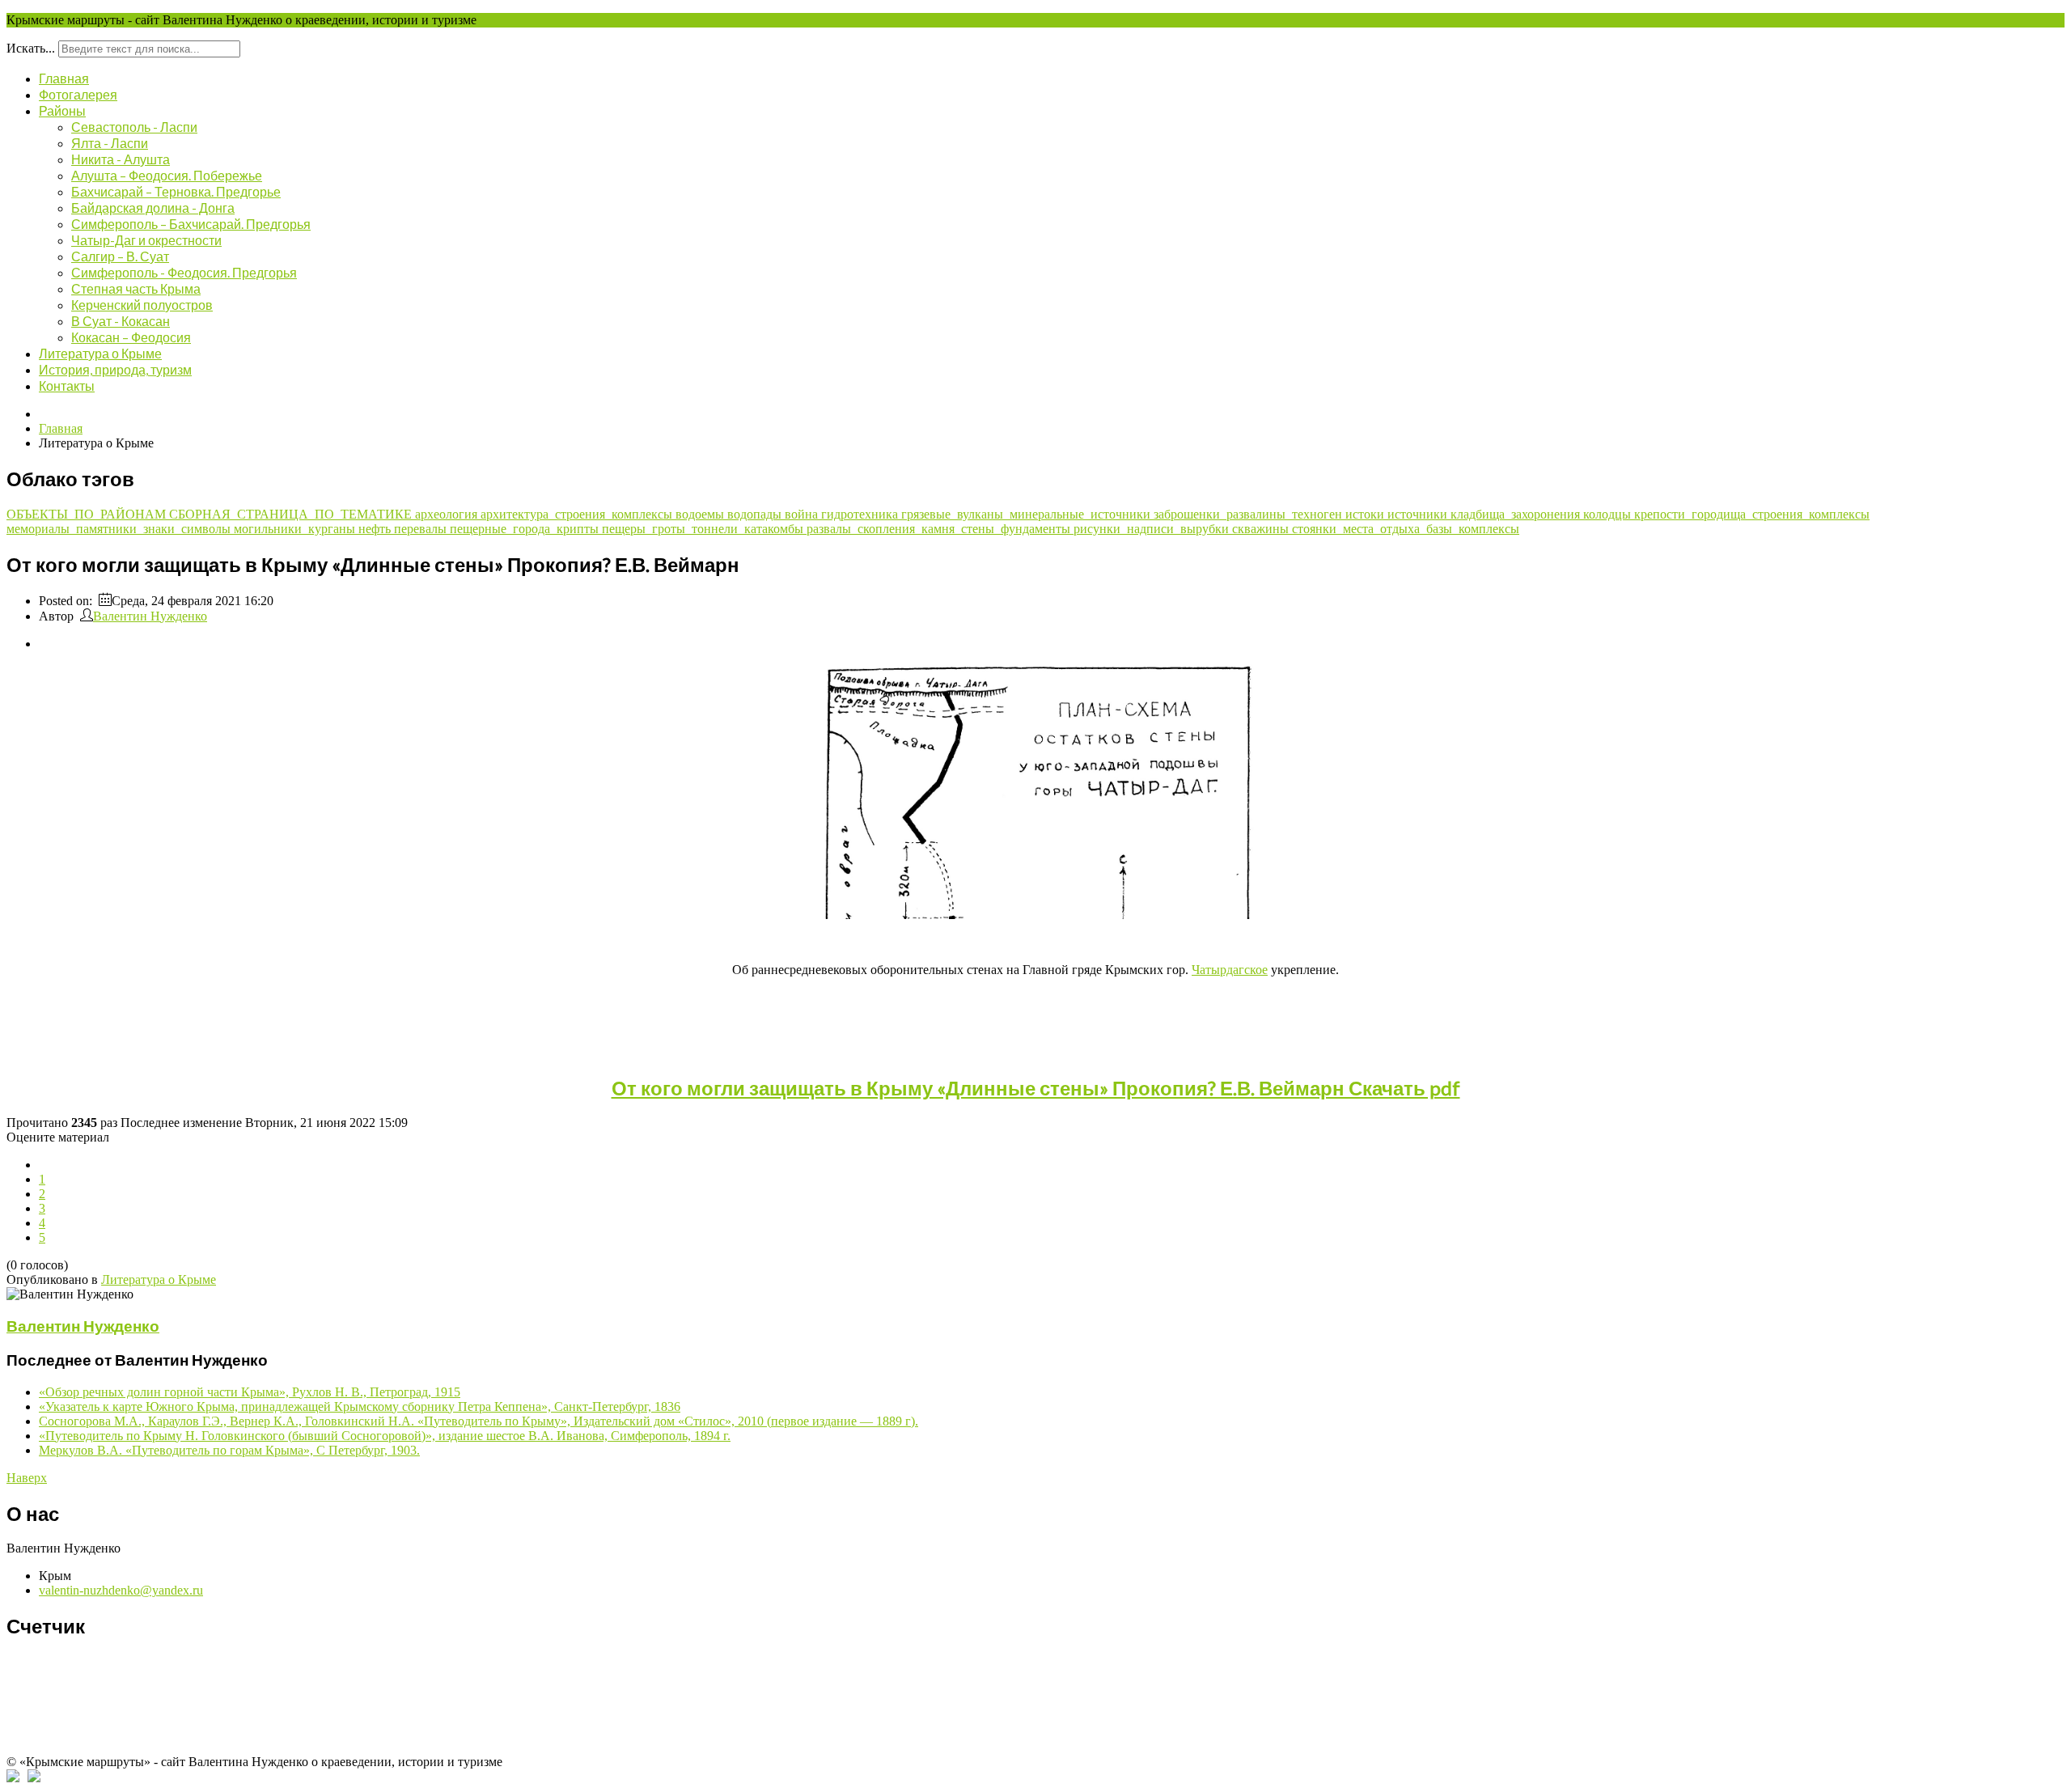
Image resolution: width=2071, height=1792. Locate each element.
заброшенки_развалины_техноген (1249, 514)
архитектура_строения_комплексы (578, 514)
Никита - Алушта (121, 159)
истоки (1366, 514)
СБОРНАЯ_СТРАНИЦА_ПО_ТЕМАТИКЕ (292, 514)
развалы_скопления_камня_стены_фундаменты (940, 529)
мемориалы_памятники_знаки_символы (120, 529)
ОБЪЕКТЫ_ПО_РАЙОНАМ (88, 514)
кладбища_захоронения (1517, 514)
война (803, 514)
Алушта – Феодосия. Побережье (167, 175)
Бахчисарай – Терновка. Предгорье (176, 191)
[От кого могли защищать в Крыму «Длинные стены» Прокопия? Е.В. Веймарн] (1035, 915)
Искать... (31, 48)
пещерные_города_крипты (526, 529)
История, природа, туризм (115, 369)
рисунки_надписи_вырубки (1153, 529)
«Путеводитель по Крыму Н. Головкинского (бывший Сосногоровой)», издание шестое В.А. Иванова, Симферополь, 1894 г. (385, 1436)
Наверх (27, 1478)
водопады (756, 514)
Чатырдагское (1230, 970)
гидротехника (861, 514)
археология (448, 514)
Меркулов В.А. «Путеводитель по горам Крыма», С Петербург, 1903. (229, 1450)
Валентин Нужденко (150, 616)
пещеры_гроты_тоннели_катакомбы (704, 529)
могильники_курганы (296, 529)
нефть (376, 529)
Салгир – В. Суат (120, 256)
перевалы (422, 529)
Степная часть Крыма (136, 288)
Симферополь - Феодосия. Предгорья (184, 272)
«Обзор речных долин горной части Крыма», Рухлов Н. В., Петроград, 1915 (250, 1392)
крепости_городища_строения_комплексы (1752, 514)
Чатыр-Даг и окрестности (146, 240)
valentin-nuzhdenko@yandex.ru (121, 1590)
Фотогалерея (78, 94)
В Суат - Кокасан (121, 321)
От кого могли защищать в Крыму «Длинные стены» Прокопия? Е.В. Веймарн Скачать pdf (1036, 1088)
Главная (64, 78)
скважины (1262, 529)
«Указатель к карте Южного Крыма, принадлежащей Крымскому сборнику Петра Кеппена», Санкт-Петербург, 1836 (360, 1406)
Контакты (67, 386)
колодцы (1609, 514)
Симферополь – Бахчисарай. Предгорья (191, 224)
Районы (62, 110)
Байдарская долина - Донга (153, 208)
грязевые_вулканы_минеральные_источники (1027, 514)
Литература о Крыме (100, 353)
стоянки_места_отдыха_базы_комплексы (1406, 529)
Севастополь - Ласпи (134, 127)
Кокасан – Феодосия (131, 337)
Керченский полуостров (142, 305)
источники (1419, 514)
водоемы (701, 514)
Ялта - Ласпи (110, 143)
